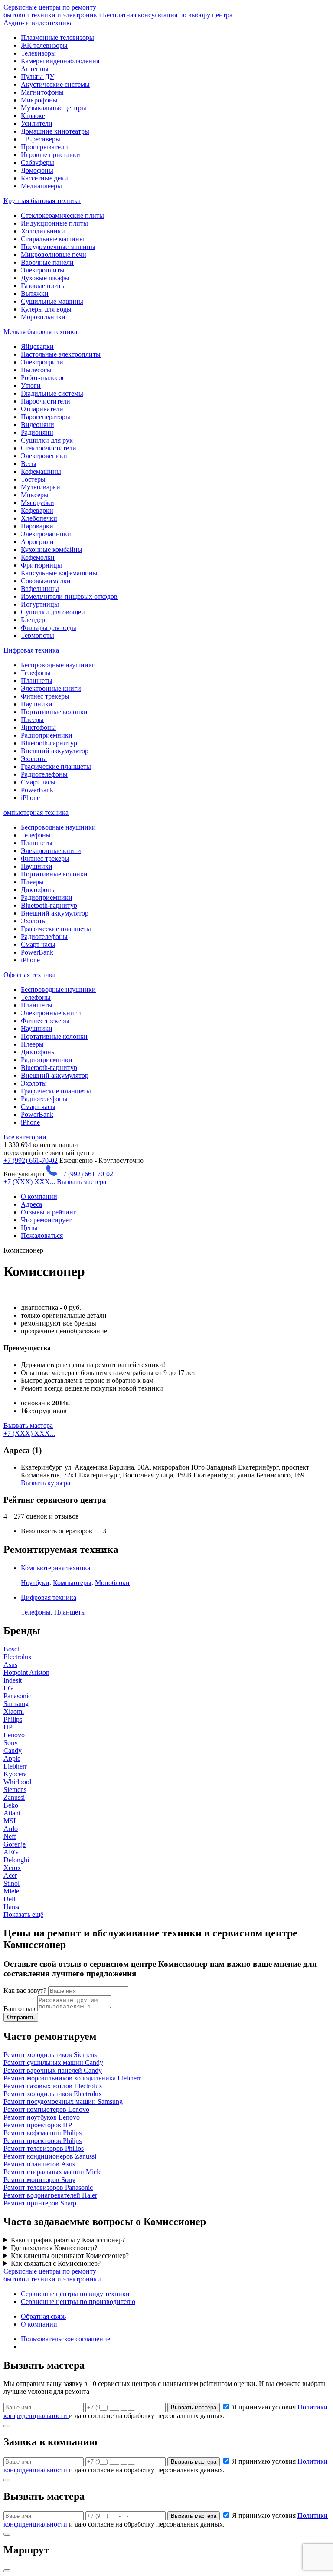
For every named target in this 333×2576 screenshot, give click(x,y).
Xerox (12, 1868)
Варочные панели (47, 262)
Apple (12, 1758)
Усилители (37, 123)
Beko (11, 1805)
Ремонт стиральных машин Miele (52, 2172)
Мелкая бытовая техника (40, 332)
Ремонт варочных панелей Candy (53, 2070)
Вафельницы (40, 589)
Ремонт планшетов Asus (39, 2164)
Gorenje (15, 1844)
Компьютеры (72, 1583)
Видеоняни (38, 425)
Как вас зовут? (25, 1990)
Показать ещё (23, 1915)
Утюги (31, 386)
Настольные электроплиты (61, 354)
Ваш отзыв (20, 2009)
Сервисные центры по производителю (78, 2302)
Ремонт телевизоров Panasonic (48, 2187)
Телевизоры (38, 53)
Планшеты (37, 681)
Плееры (32, 720)
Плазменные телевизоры (57, 38)
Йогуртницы (40, 604)
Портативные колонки (54, 712)
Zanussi (14, 1797)
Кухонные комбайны (52, 550)
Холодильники (43, 231)
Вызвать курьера (46, 1483)
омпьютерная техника (36, 812)
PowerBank (37, 790)
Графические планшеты (56, 766)
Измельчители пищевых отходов (69, 596)
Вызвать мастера (82, 1182)
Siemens (15, 1790)
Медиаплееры (41, 186)
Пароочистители (46, 401)
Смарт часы (38, 782)
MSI (10, 1821)
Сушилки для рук (47, 440)
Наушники (37, 704)
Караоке (33, 116)
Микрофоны (39, 100)
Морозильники (43, 317)
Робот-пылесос (43, 378)
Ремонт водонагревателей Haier (50, 2195)
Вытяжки (35, 294)
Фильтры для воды (49, 628)
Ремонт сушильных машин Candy (53, 2062)
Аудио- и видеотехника (38, 23)
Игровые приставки (51, 155)
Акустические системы (55, 84)
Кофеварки (37, 510)
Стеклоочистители (49, 448)
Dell (9, 1899)
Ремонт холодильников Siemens (50, 2055)
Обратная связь (43, 2316)
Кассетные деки (44, 178)
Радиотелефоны (44, 774)
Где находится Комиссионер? (54, 2248)
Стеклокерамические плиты (62, 215)
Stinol (11, 1883)
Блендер (33, 620)
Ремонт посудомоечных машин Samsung (63, 2102)
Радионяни (37, 432)
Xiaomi (14, 1711)
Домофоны (37, 170)
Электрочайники (46, 534)
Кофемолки (38, 557)
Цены (29, 1228)
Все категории (25, 1137)
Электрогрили (42, 362)
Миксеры (35, 495)
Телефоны (36, 673)
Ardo (11, 1829)
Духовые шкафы (45, 278)
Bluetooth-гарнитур (49, 743)
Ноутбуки (35, 1583)
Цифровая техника (31, 650)
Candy (13, 1751)
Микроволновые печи (54, 254)
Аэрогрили (37, 542)
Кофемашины (41, 471)
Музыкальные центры (54, 108)
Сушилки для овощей (53, 612)
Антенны (35, 69)
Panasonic (17, 1696)
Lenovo (14, 1735)
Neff (10, 1836)
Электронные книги (51, 688)
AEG (11, 1852)
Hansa (12, 1907)
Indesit (13, 1680)
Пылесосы (36, 370)
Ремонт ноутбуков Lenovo (42, 2117)
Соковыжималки (46, 581)
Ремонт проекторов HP (38, 2125)
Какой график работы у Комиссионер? (68, 2240)
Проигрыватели (44, 147)
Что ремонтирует (46, 1220)
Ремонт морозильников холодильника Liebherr (72, 2078)
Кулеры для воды (46, 309)
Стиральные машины (52, 239)
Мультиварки (41, 487)
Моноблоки (112, 1583)
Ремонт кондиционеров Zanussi (50, 2156)
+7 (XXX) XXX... (29, 1182)
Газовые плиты (43, 286)
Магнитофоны (42, 92)
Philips (13, 1719)
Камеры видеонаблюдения (60, 61)
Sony (11, 1743)
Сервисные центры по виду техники (75, 2294)
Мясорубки (38, 503)
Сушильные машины (52, 301)
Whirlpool (17, 1782)
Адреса (31, 1204)
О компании (39, 1196)
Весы (29, 464)
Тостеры (33, 479)
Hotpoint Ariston (26, 1672)
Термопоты (38, 635)
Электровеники (44, 456)
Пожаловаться (42, 1235)
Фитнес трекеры (45, 696)
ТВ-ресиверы (41, 139)
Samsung (16, 1704)
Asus (10, 1665)
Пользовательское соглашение (65, 2339)
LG (8, 1688)
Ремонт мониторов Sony (39, 2180)
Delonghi (16, 1860)
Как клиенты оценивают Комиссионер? (70, 2256)
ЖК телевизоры (44, 45)
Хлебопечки (39, 518)
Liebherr (15, 1766)
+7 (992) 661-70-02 (31, 1160)
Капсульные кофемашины (59, 573)
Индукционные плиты (54, 223)
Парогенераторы (46, 417)
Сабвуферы (38, 162)
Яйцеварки (37, 346)
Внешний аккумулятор (55, 751)
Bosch (12, 1649)
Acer (10, 1875)
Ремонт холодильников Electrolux (53, 2094)
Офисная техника (29, 975)
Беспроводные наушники (58, 665)
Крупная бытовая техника (42, 201)
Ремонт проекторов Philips (42, 2141)
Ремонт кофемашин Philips (42, 2133)
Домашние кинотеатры (55, 131)
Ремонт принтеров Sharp (40, 2203)
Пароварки (37, 526)
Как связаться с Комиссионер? (56, 2263)
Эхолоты (34, 759)
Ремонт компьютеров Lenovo (46, 2109)
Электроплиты (43, 270)
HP (8, 1727)
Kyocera (15, 1774)
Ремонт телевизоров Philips (44, 2148)
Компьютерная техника (55, 1568)
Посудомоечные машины (58, 247)
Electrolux (18, 1657)
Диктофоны (38, 727)
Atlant (12, 1813)
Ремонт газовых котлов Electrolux (53, 2086)
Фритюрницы (41, 565)
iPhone (30, 798)
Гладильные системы (52, 393)
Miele (11, 1891)
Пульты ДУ (38, 77)
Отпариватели (42, 409)
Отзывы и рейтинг (49, 1212)
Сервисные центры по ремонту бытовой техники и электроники (118, 11)
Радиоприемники (47, 735)
